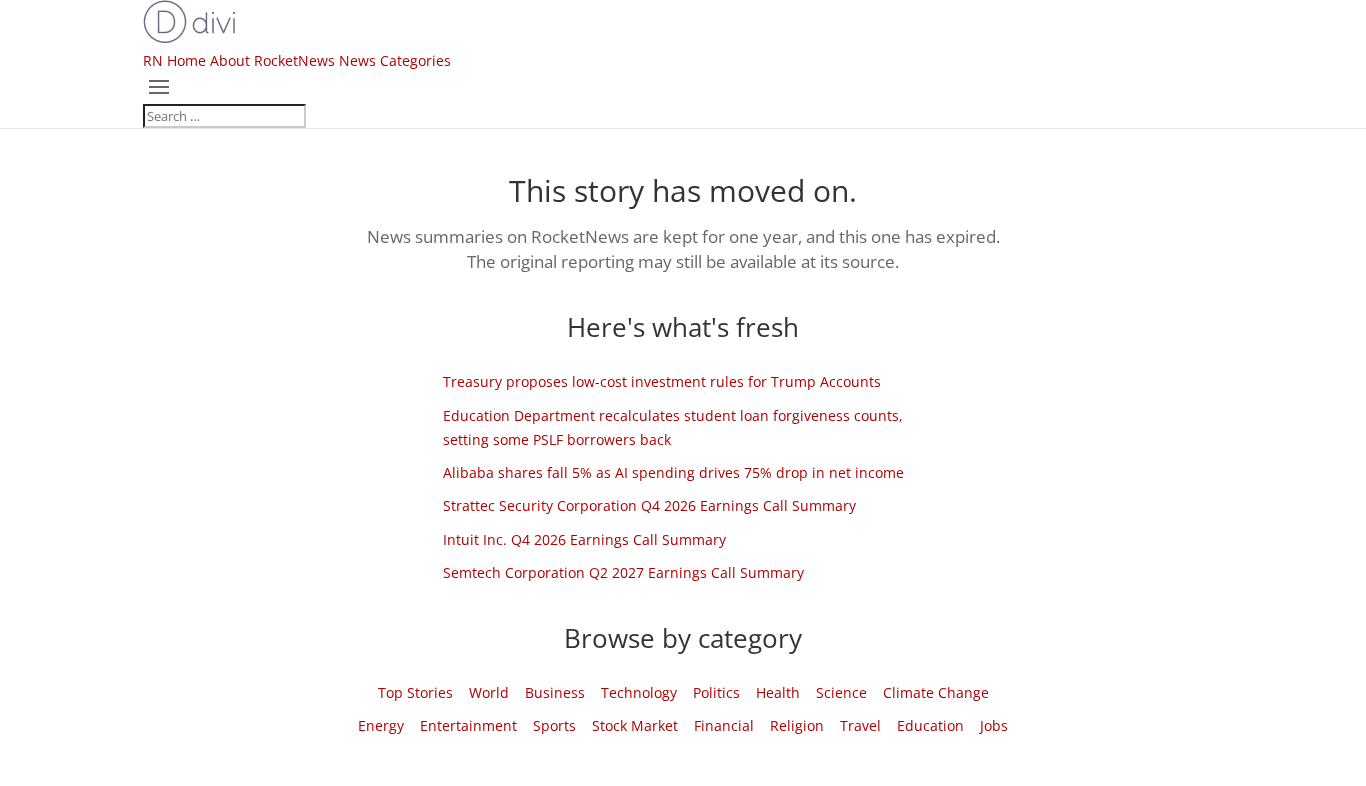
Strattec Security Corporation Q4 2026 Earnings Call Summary (649, 505)
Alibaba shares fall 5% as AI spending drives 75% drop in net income (673, 472)
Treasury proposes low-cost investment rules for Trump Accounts (662, 381)
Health (778, 692)
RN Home (174, 60)
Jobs (994, 725)
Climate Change (936, 692)
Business (555, 692)
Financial (724, 725)
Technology (639, 692)
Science (841, 692)
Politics (716, 692)
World (489, 692)
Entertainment (468, 725)
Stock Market (635, 725)
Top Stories (415, 692)
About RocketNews (272, 60)
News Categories (395, 60)
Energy (381, 725)
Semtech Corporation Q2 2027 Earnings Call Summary (623, 572)
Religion (797, 725)
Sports (554, 725)
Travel (860, 725)
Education (930, 725)
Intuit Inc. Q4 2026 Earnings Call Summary (584, 539)
